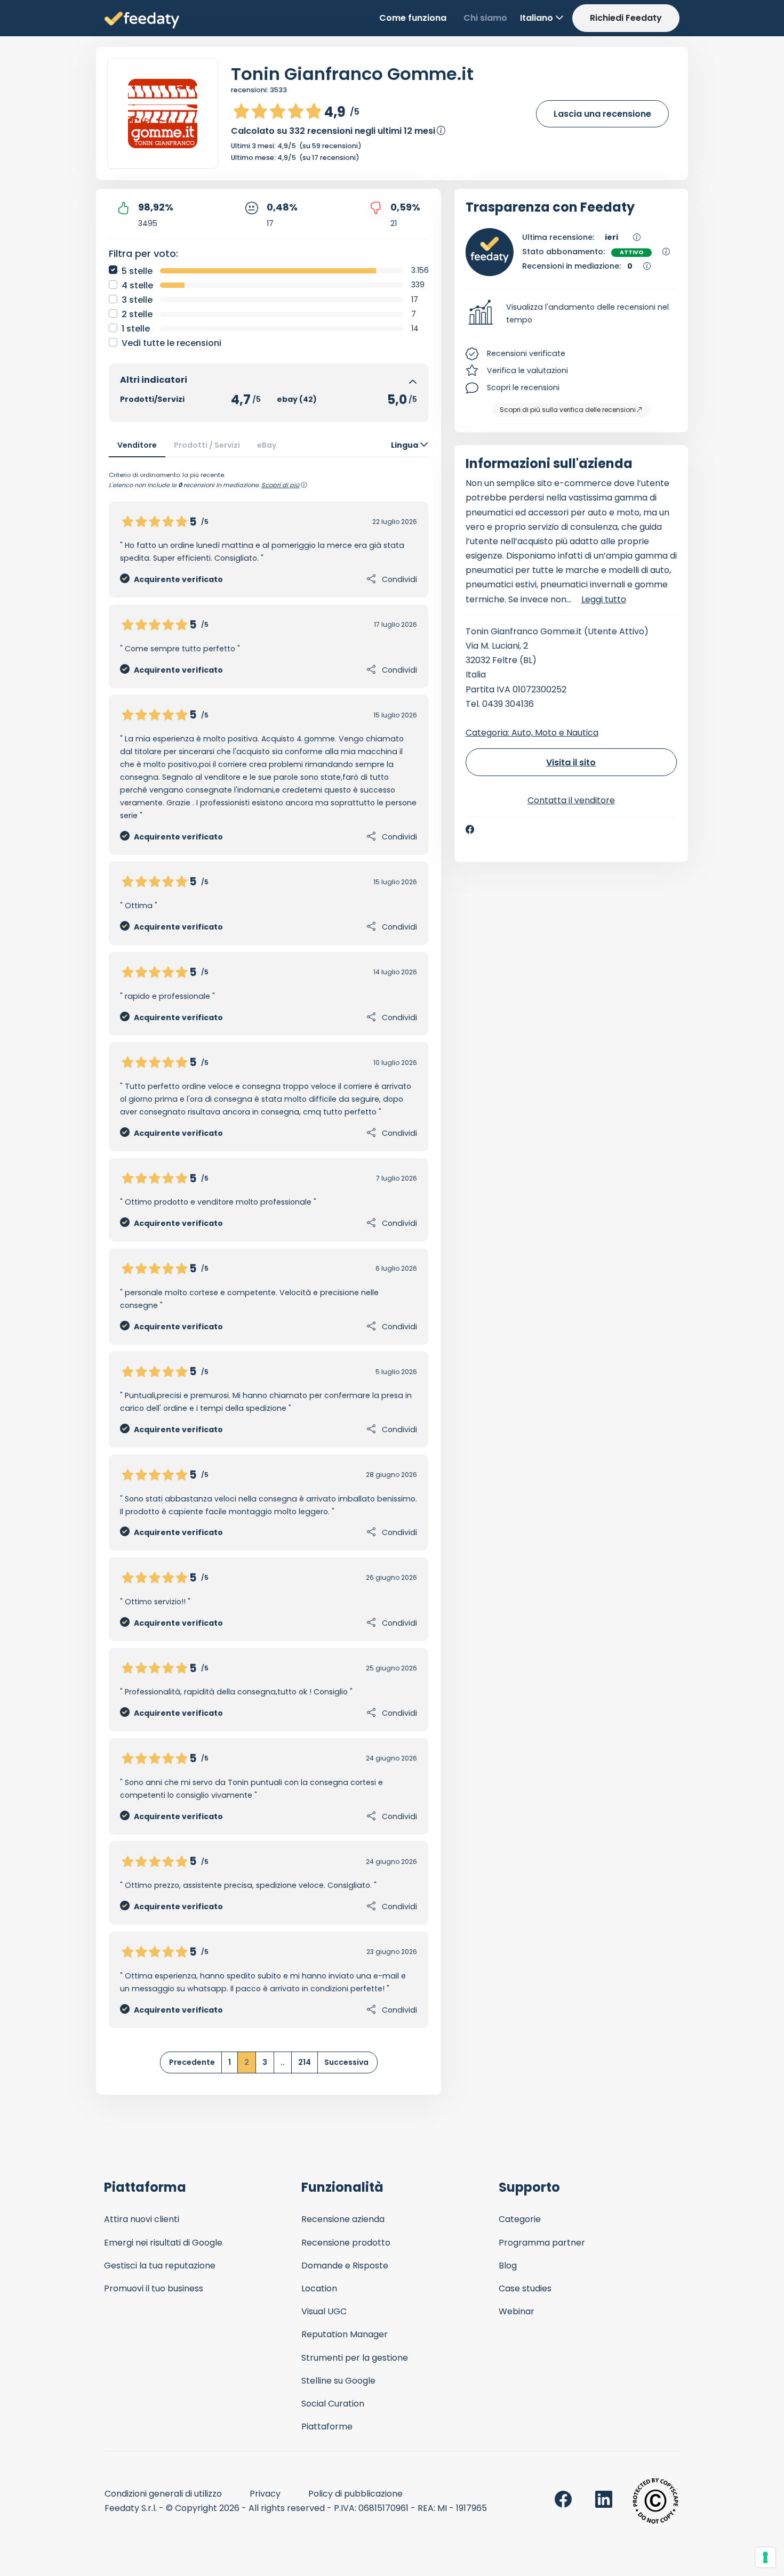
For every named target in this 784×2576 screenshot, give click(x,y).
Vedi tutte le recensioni (171, 343)
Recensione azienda (343, 2219)
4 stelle (137, 285)
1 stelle (136, 329)
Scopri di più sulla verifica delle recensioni (568, 410)
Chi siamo (485, 18)
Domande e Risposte (345, 2266)
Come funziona (413, 18)
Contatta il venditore (571, 800)
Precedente (192, 2062)
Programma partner (542, 2243)
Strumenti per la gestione (355, 2358)
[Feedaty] (142, 21)
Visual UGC (324, 2311)
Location (319, 2288)
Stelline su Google (338, 2381)
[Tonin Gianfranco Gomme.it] (163, 114)
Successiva (346, 2062)
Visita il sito (571, 762)
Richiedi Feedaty (626, 18)
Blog (508, 2266)
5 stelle (137, 271)
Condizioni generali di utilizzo (163, 2494)
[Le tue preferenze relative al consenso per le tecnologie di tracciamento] (765, 2557)
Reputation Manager (345, 2334)
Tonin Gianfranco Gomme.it (352, 74)
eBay (267, 445)
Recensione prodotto (346, 2243)
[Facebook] (470, 829)
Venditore (137, 445)
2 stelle (137, 314)
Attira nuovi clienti (142, 2219)
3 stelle (137, 300)
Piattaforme (327, 2426)
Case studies (525, 2288)
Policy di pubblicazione (355, 2494)
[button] (571, 314)
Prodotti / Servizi (207, 445)
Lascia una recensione (602, 114)
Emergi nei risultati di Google (163, 2243)
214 (305, 2062)
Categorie (520, 2219)
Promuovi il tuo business (154, 2288)
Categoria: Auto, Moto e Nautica (532, 733)
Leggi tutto (604, 599)
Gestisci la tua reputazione (160, 2266)
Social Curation (333, 2404)
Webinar (517, 2311)
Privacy (265, 2494)
